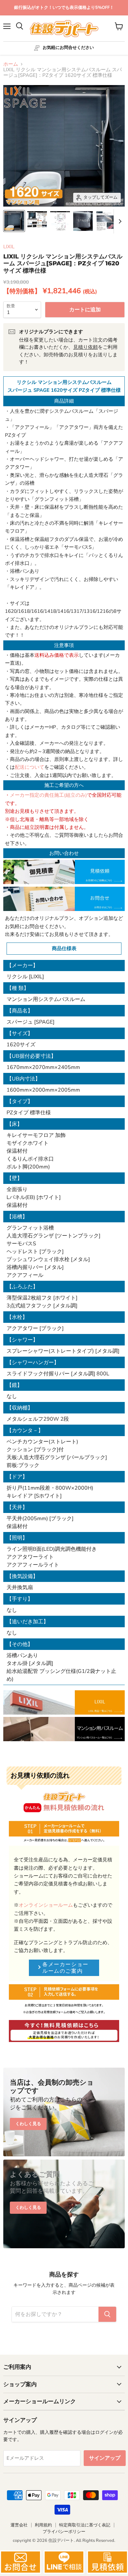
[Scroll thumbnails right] (119, 221)
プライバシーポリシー (64, 2532)
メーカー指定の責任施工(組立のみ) (48, 795)
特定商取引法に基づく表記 (85, 2525)
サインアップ (105, 2458)
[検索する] (107, 2314)
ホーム (11, 64)
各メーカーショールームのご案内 (65, 1968)
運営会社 (19, 2525)
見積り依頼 (85, 347)
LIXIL (9, 247)
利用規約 (43, 2525)
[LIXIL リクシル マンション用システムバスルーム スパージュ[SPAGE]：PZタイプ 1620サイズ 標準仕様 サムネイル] (14, 221)
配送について (30, 767)
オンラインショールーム (46, 1905)
